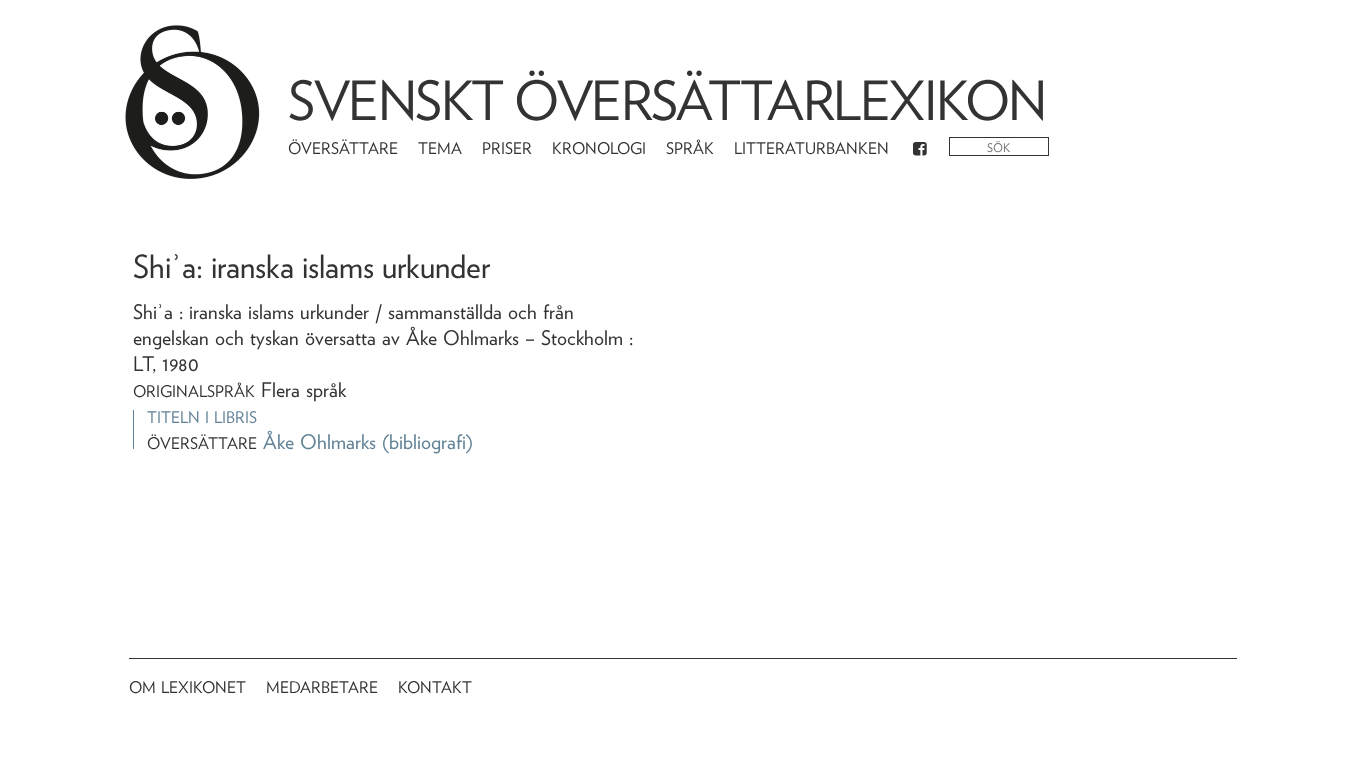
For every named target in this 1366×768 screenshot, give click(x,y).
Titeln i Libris (202, 417)
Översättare (343, 148)
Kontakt (435, 687)
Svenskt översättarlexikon (667, 100)
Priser (507, 148)
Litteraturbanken (811, 148)
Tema (440, 148)
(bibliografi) (427, 442)
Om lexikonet (187, 687)
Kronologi (599, 148)
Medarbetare (322, 687)
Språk (690, 148)
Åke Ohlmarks (319, 442)
